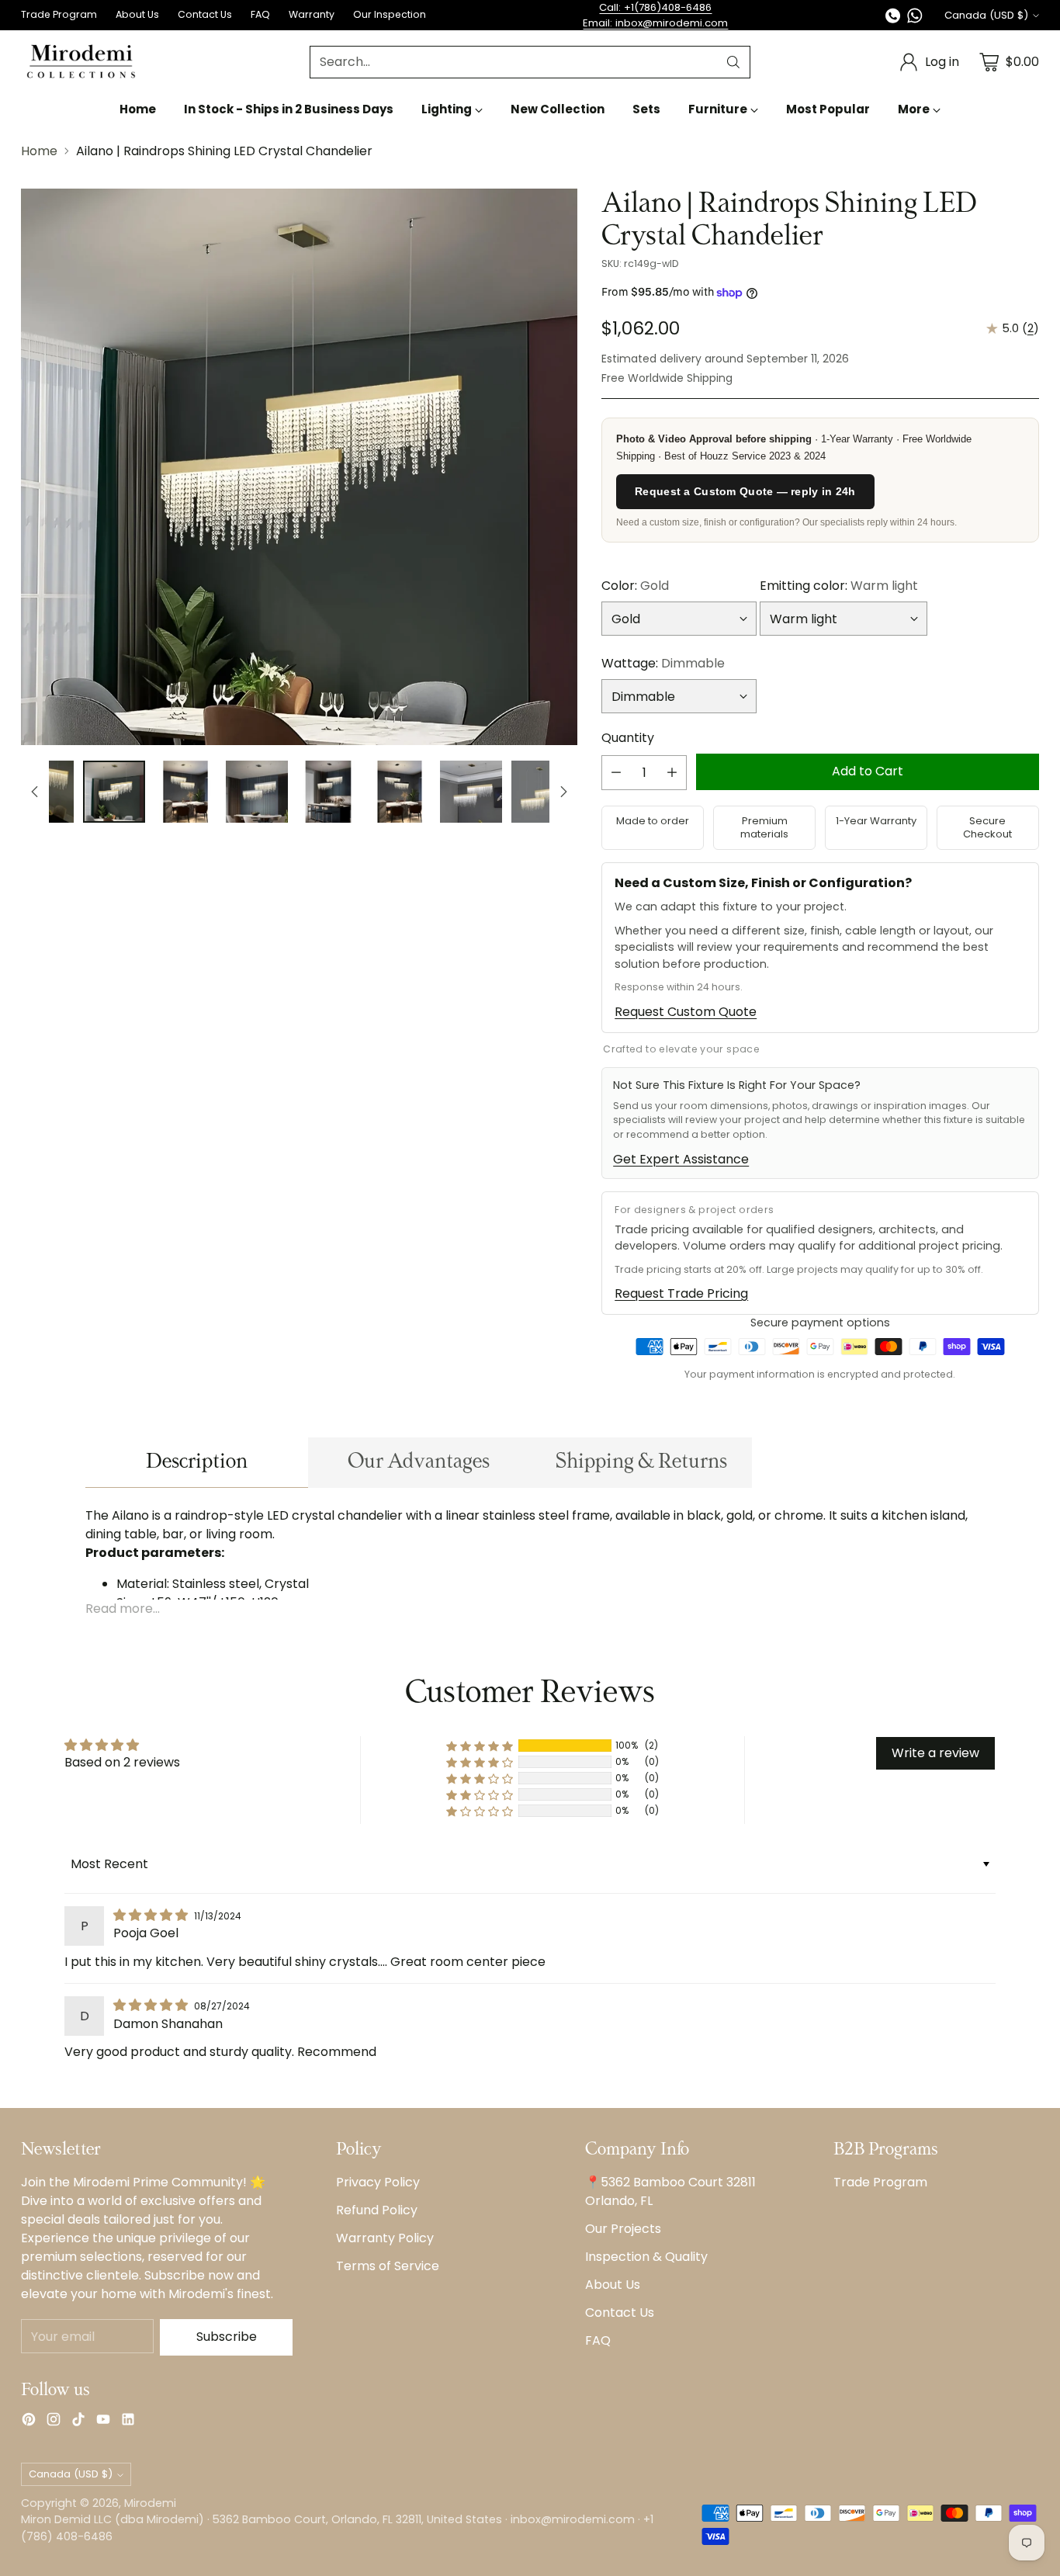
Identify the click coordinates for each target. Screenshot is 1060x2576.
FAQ (598, 2340)
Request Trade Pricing (681, 1293)
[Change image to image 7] (471, 792)
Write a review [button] (935, 1753)
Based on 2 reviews (122, 1762)
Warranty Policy (385, 2238)
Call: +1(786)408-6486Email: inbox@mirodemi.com (655, 15)
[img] (152, 1915)
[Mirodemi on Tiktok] (78, 2422)
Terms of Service (388, 2266)
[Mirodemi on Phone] (893, 18)
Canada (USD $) (986, 15)
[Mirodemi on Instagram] (54, 2422)
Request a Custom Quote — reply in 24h (745, 491)
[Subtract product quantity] (616, 773)
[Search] (733, 62)
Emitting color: (839, 586)
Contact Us (620, 2313)
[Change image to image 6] (400, 792)
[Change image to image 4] (257, 792)
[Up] (35, 792)
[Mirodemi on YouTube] (103, 2422)
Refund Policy (377, 2210)
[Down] (563, 792)
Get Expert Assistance (681, 1159)
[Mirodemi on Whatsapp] (915, 18)
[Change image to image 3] (185, 792)
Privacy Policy (378, 2182)
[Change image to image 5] (328, 792)
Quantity (628, 738)
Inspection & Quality (646, 2257)
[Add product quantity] (672, 773)
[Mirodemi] (81, 62)
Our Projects (623, 2229)
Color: (635, 586)
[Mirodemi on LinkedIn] (128, 2422)
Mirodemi (150, 2503)
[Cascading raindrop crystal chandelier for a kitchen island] (299, 467)
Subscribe (227, 2337)
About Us (613, 2285)
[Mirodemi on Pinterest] (29, 2422)
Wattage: (663, 663)
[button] (480, 1746)
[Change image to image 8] (542, 792)
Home (39, 151)
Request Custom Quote (686, 1012)
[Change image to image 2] (114, 792)
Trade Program (880, 2182)
